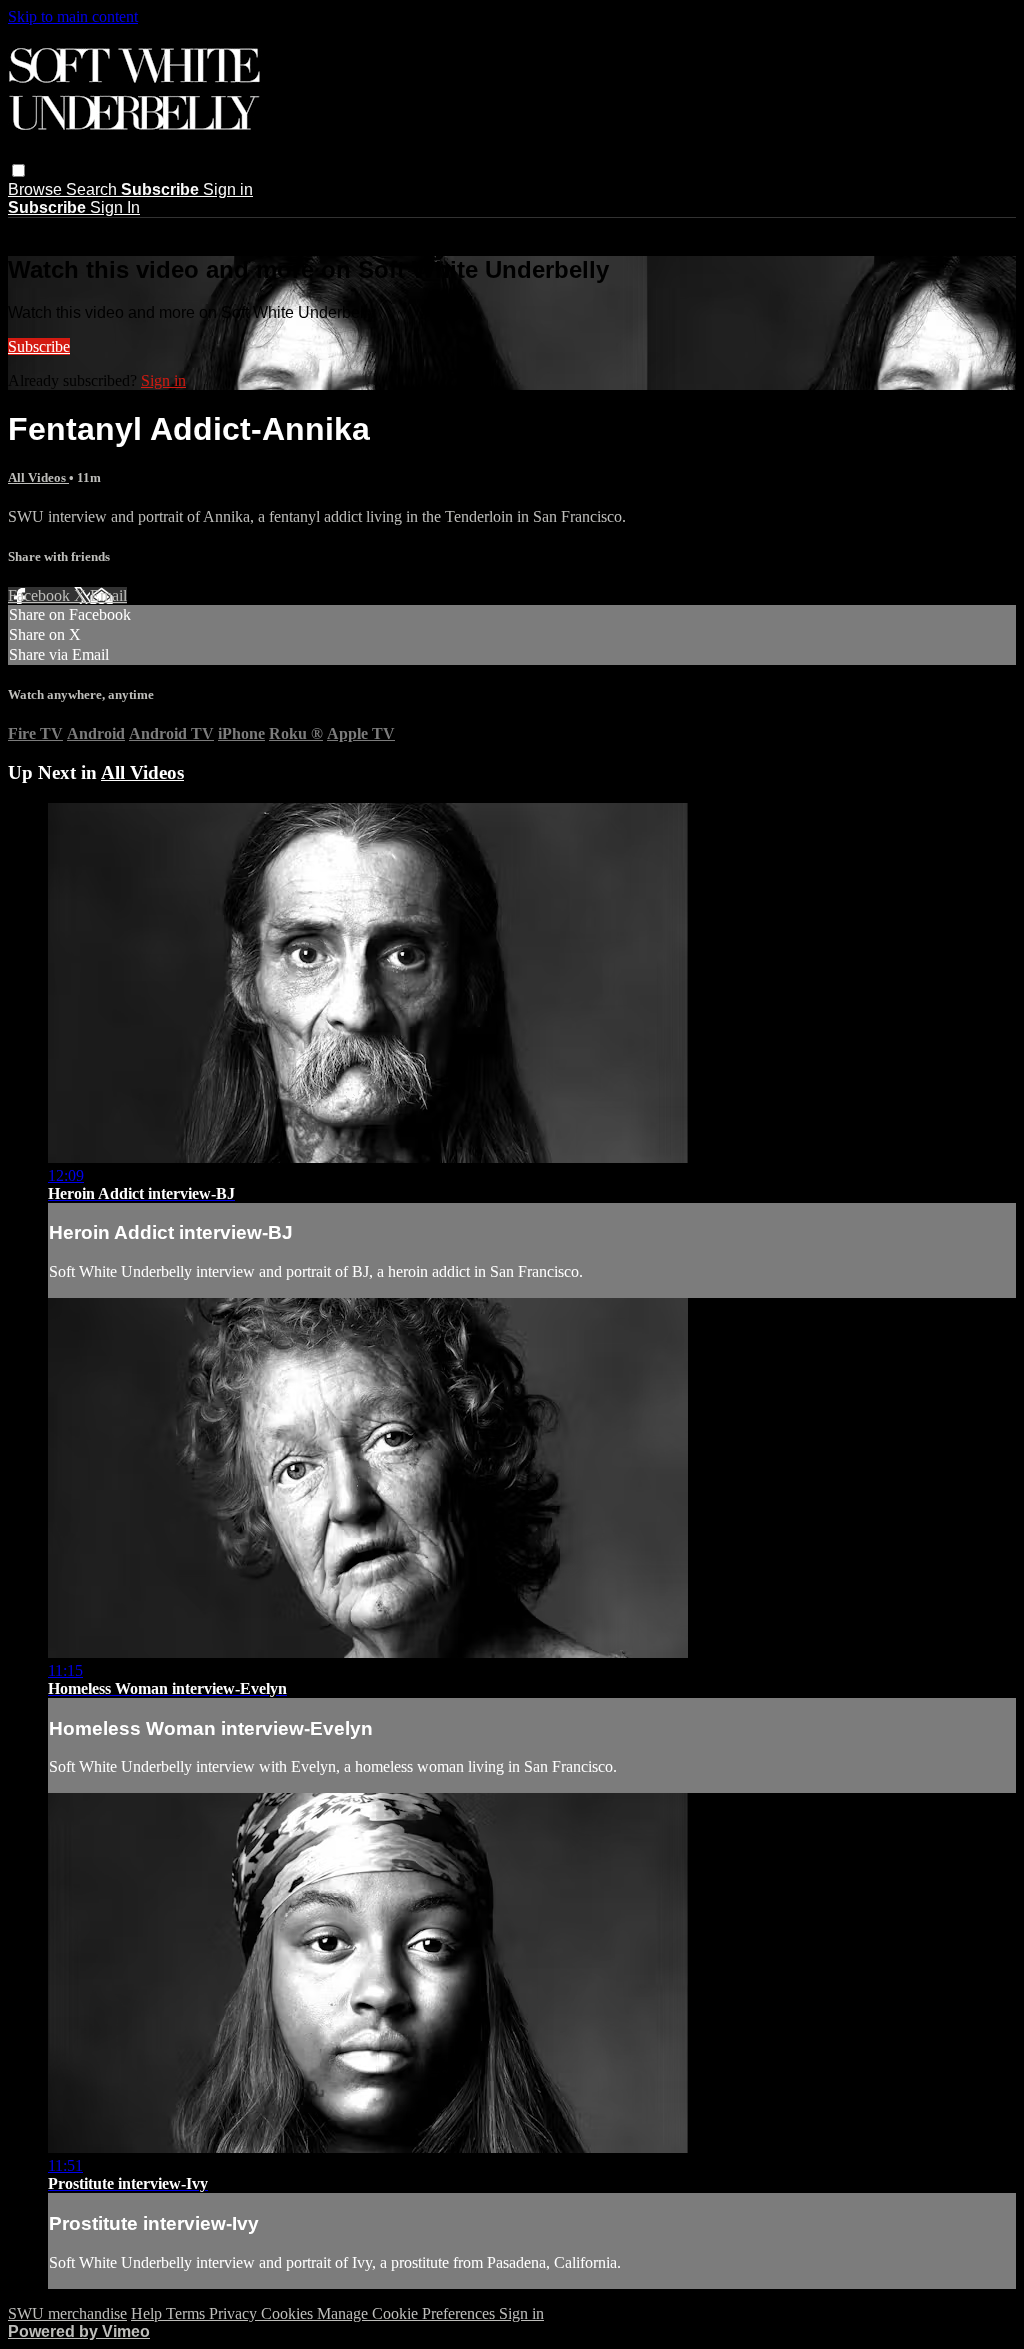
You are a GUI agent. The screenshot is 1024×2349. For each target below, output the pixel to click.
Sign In (115, 207)
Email (108, 595)
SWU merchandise (67, 2313)
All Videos (38, 477)
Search (93, 189)
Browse (37, 189)
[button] (18, 170)
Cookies (289, 2313)
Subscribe (39, 346)
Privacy (235, 2313)
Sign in (228, 189)
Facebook (41, 595)
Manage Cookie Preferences (408, 2313)
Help (148, 2313)
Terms (187, 2313)
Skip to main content (73, 16)
